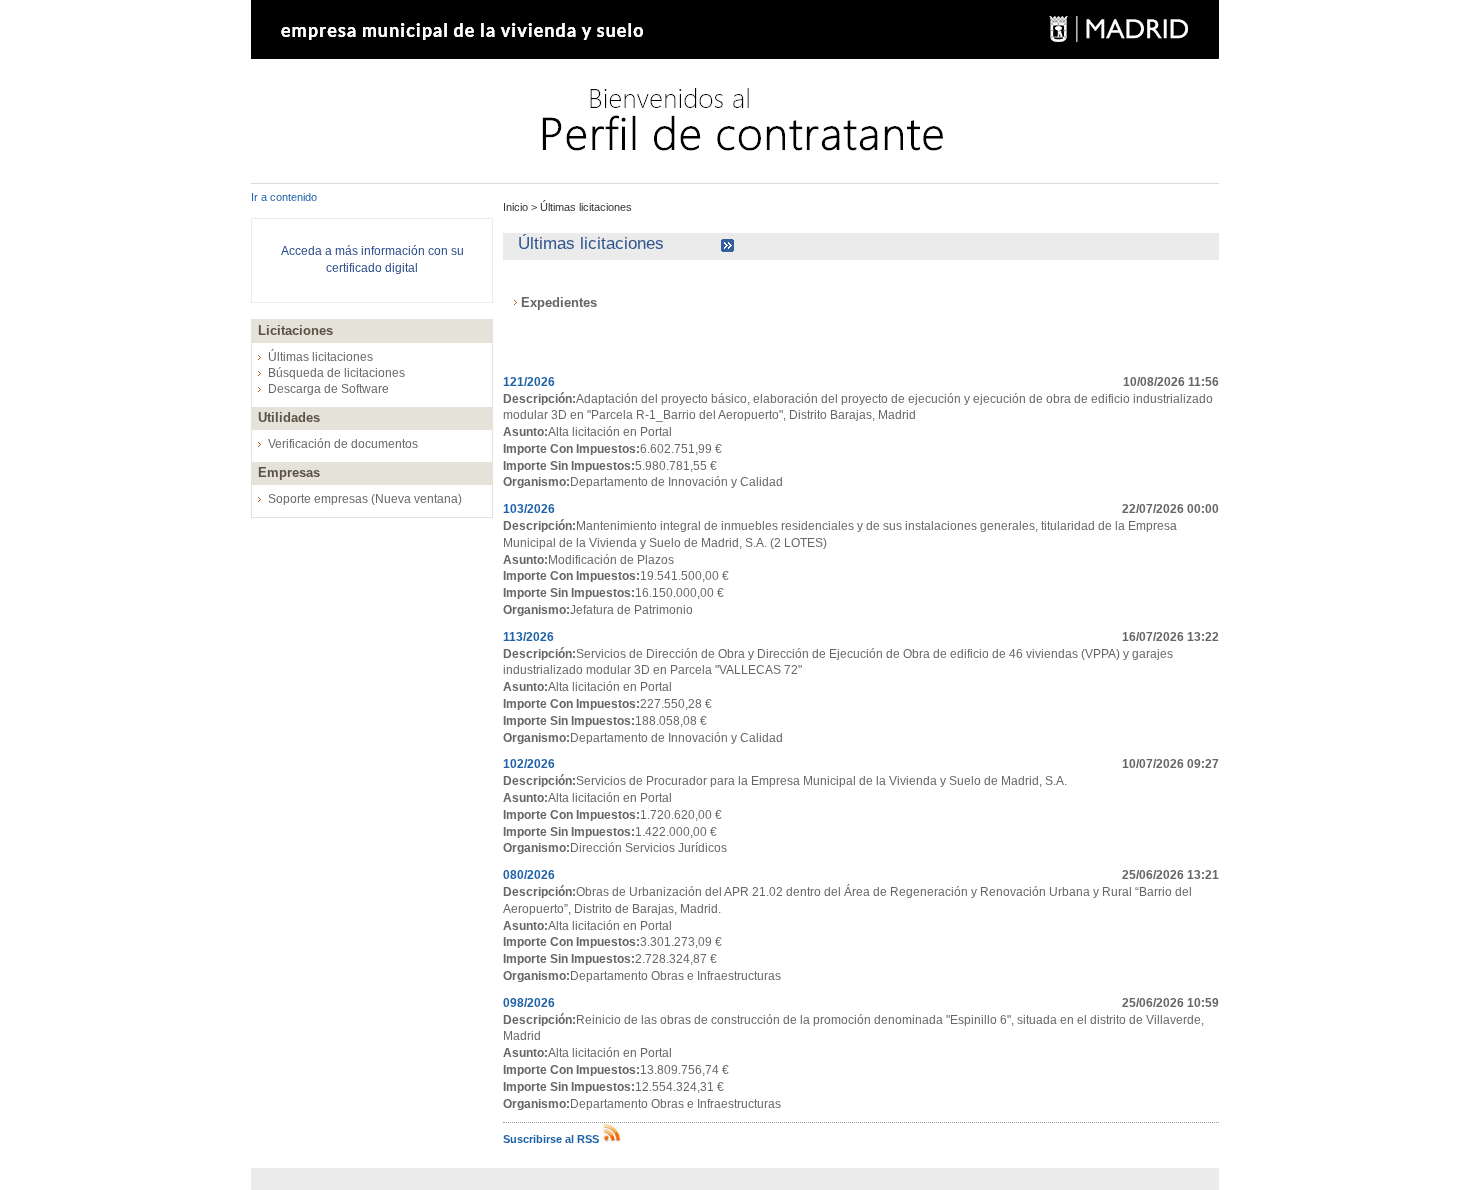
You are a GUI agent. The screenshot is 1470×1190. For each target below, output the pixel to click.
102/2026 (529, 764)
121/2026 (529, 382)
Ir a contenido (284, 197)
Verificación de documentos (343, 444)
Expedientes (559, 302)
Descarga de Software (328, 389)
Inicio (517, 207)
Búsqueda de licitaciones (336, 373)
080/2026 (529, 875)
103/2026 (529, 509)
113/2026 (528, 637)
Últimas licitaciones (320, 357)
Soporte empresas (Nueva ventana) (365, 499)
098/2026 (529, 1003)
